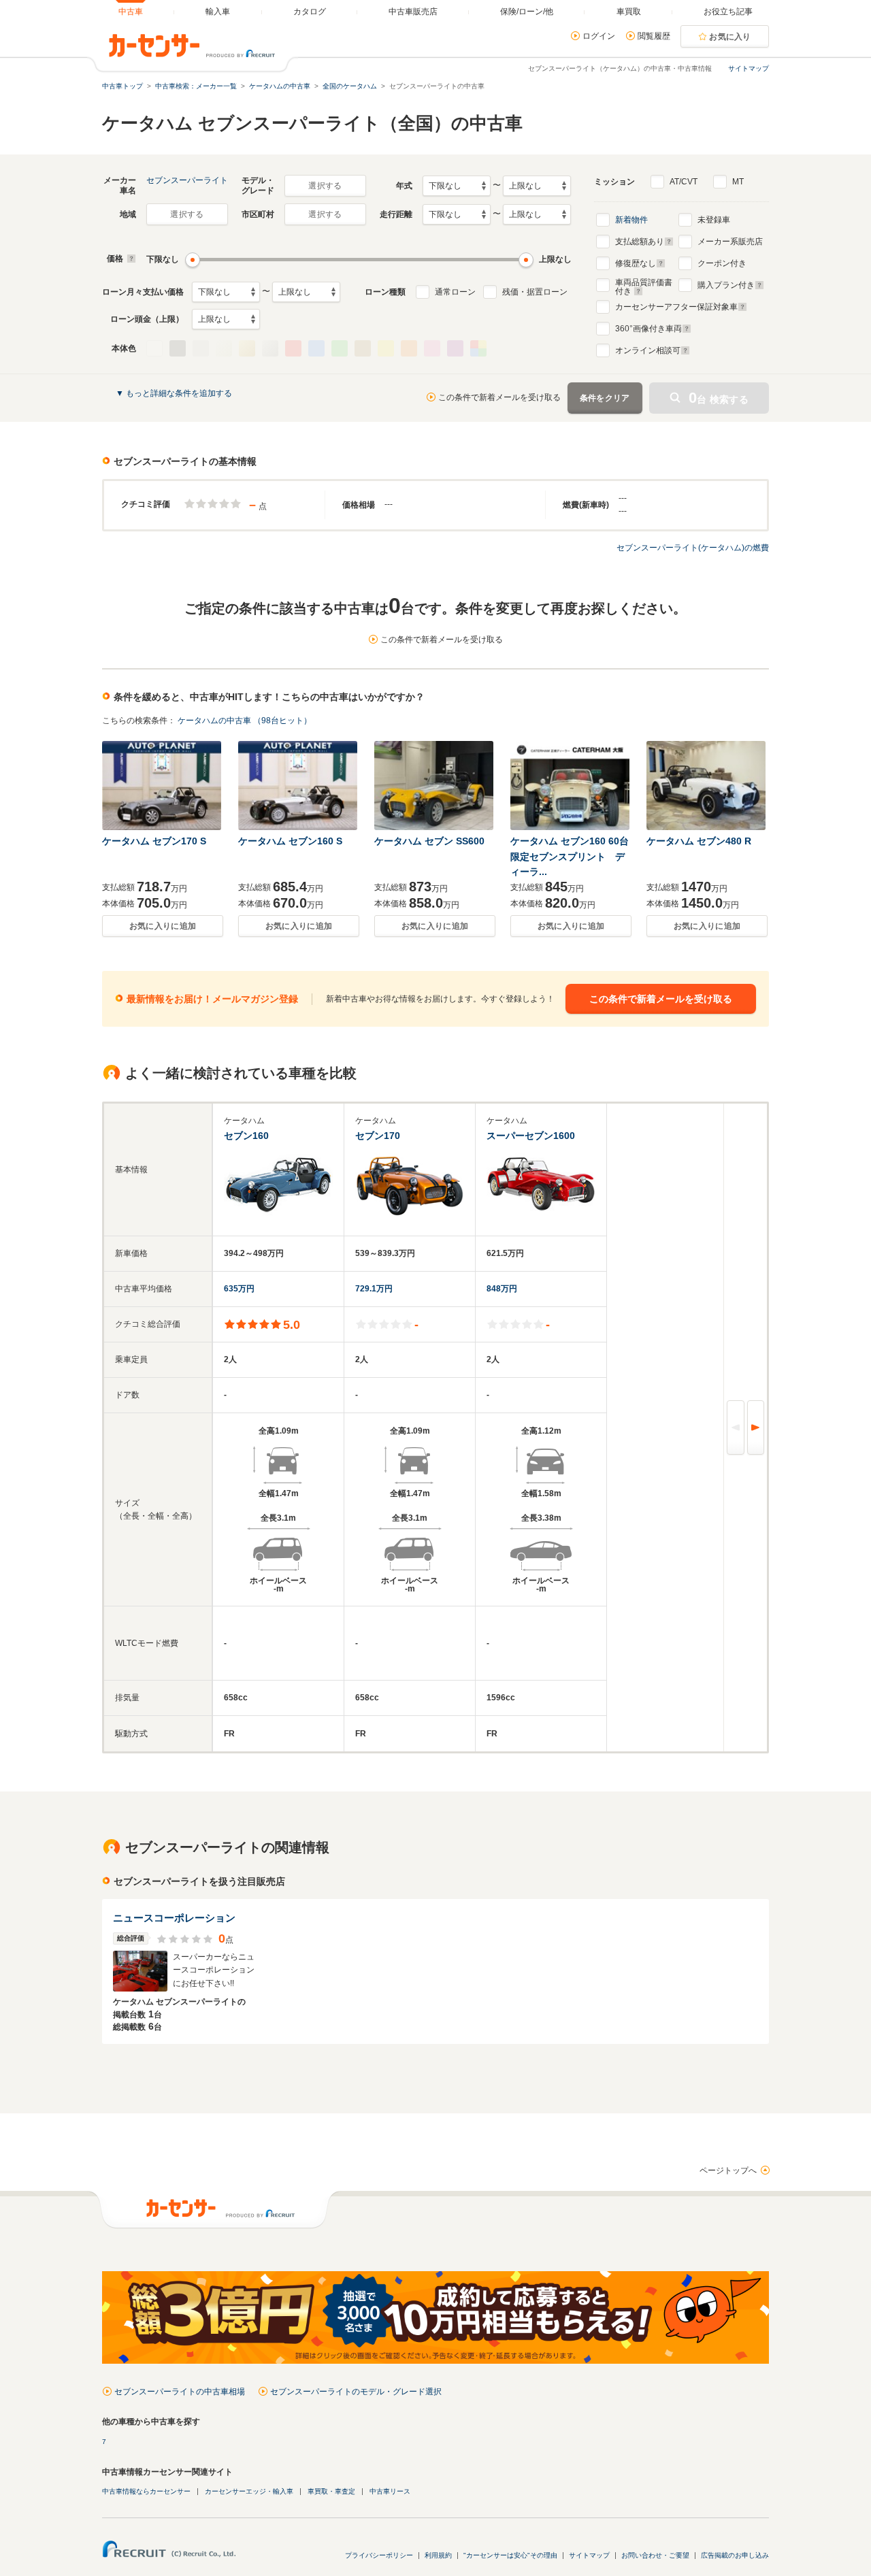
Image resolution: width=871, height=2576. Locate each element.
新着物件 (631, 220)
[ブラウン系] (363, 348)
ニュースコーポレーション (174, 1918)
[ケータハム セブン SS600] (435, 786)
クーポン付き (722, 263)
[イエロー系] (386, 348)
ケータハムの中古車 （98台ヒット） (245, 721)
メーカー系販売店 (730, 242)
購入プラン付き (726, 285)
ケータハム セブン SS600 (429, 841)
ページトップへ (728, 2170)
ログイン (599, 36)
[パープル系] (455, 348)
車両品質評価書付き (644, 285)
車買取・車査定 (331, 2491)
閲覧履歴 (654, 36)
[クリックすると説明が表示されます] (130, 259)
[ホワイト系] (154, 348)
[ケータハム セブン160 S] (299, 786)
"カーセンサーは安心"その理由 (510, 2555)
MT (738, 182)
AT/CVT (684, 182)
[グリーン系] (340, 348)
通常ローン (455, 292)
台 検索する (719, 398)
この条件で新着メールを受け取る (499, 397)
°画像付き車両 (648, 329)
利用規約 (438, 2555)
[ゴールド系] (247, 348)
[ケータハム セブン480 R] (707, 786)
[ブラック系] (178, 348)
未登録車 (714, 220)
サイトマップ (749, 68)
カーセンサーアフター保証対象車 (676, 307)
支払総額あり (640, 242)
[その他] (478, 348)
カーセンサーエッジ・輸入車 (249, 2491)
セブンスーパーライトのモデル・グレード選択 (356, 2392)
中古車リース (390, 2491)
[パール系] (224, 348)
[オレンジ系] (409, 348)
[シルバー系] (270, 348)
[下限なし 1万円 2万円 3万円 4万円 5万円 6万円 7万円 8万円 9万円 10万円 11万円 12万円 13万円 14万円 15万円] (226, 292)
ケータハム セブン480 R (699, 841)
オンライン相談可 (648, 350)
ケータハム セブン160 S (290, 841)
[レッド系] (293, 348)
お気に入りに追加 (163, 926)
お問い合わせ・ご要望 (655, 2555)
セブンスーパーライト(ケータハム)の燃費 (693, 548)
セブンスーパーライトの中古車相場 (180, 2392)
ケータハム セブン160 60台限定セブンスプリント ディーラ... (570, 856)
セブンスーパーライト (187, 180)
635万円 (239, 1289)
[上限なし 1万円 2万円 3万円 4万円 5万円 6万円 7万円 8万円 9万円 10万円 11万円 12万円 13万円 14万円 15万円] (306, 292)
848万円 (502, 1289)
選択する (325, 186)
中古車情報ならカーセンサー (146, 2491)
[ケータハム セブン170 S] (163, 786)
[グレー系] (201, 348)
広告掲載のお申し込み (735, 2555)
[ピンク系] (432, 348)
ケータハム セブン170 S (154, 841)
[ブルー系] (316, 348)
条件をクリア (605, 398)
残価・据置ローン (535, 292)
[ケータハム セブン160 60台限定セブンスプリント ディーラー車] (571, 786)
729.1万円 (374, 1289)
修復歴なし (636, 263)
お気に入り (730, 37)
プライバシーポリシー (379, 2555)
